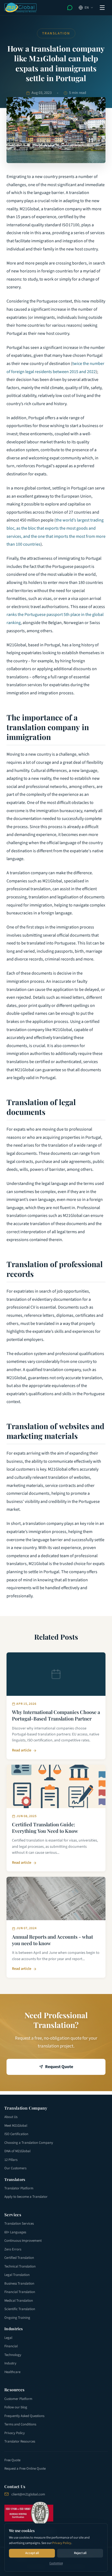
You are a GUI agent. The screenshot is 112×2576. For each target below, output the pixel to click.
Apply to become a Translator (26, 2197)
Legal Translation (17, 2275)
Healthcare (12, 2372)
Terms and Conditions (20, 2424)
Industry (10, 2363)
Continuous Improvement (23, 2241)
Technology (13, 2355)
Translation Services (19, 2224)
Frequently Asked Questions (24, 2416)
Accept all (32, 2553)
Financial (11, 2346)
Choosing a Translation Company (29, 2143)
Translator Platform (19, 2188)
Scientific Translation (20, 2309)
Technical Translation (20, 2266)
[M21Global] (21, 8)
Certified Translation (19, 2258)
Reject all (80, 2553)
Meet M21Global (16, 2126)
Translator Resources (20, 2441)
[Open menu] (102, 8)
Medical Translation (19, 2301)
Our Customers (15, 2168)
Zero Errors (13, 2249)
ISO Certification (16, 2134)
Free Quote (12, 2460)
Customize (56, 2563)
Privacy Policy (62, 2543)
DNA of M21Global (17, 2151)
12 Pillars (11, 2160)
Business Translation (19, 2284)
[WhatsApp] (70, 8)
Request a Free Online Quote (25, 2469)
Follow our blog (16, 2407)
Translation (56, 33)
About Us (11, 2117)
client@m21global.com (28, 2494)
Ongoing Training (17, 2318)
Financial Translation (20, 2292)
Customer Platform (18, 2399)
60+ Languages (15, 2232)
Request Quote (59, 2067)
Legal (8, 2338)
